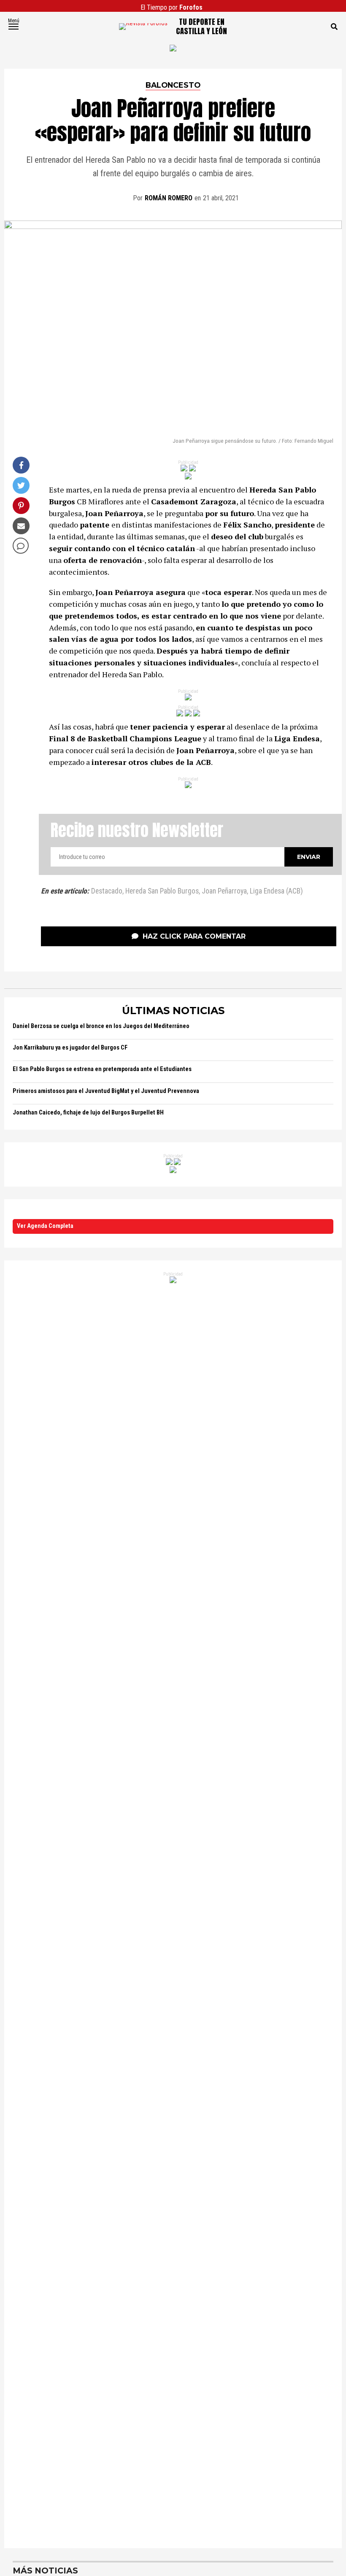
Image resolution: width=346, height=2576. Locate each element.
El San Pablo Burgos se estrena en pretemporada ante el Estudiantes (102, 1069)
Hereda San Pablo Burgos (162, 891)
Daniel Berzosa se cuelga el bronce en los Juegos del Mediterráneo (101, 1026)
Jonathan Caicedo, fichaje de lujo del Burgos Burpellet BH (88, 1113)
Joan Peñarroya (224, 891)
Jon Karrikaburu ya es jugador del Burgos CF (70, 1048)
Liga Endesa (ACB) (276, 891)
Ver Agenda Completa (45, 1226)
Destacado (107, 891)
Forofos (191, 7)
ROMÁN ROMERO (169, 198)
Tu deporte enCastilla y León (201, 26)
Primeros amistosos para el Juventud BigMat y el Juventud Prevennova (106, 1091)
